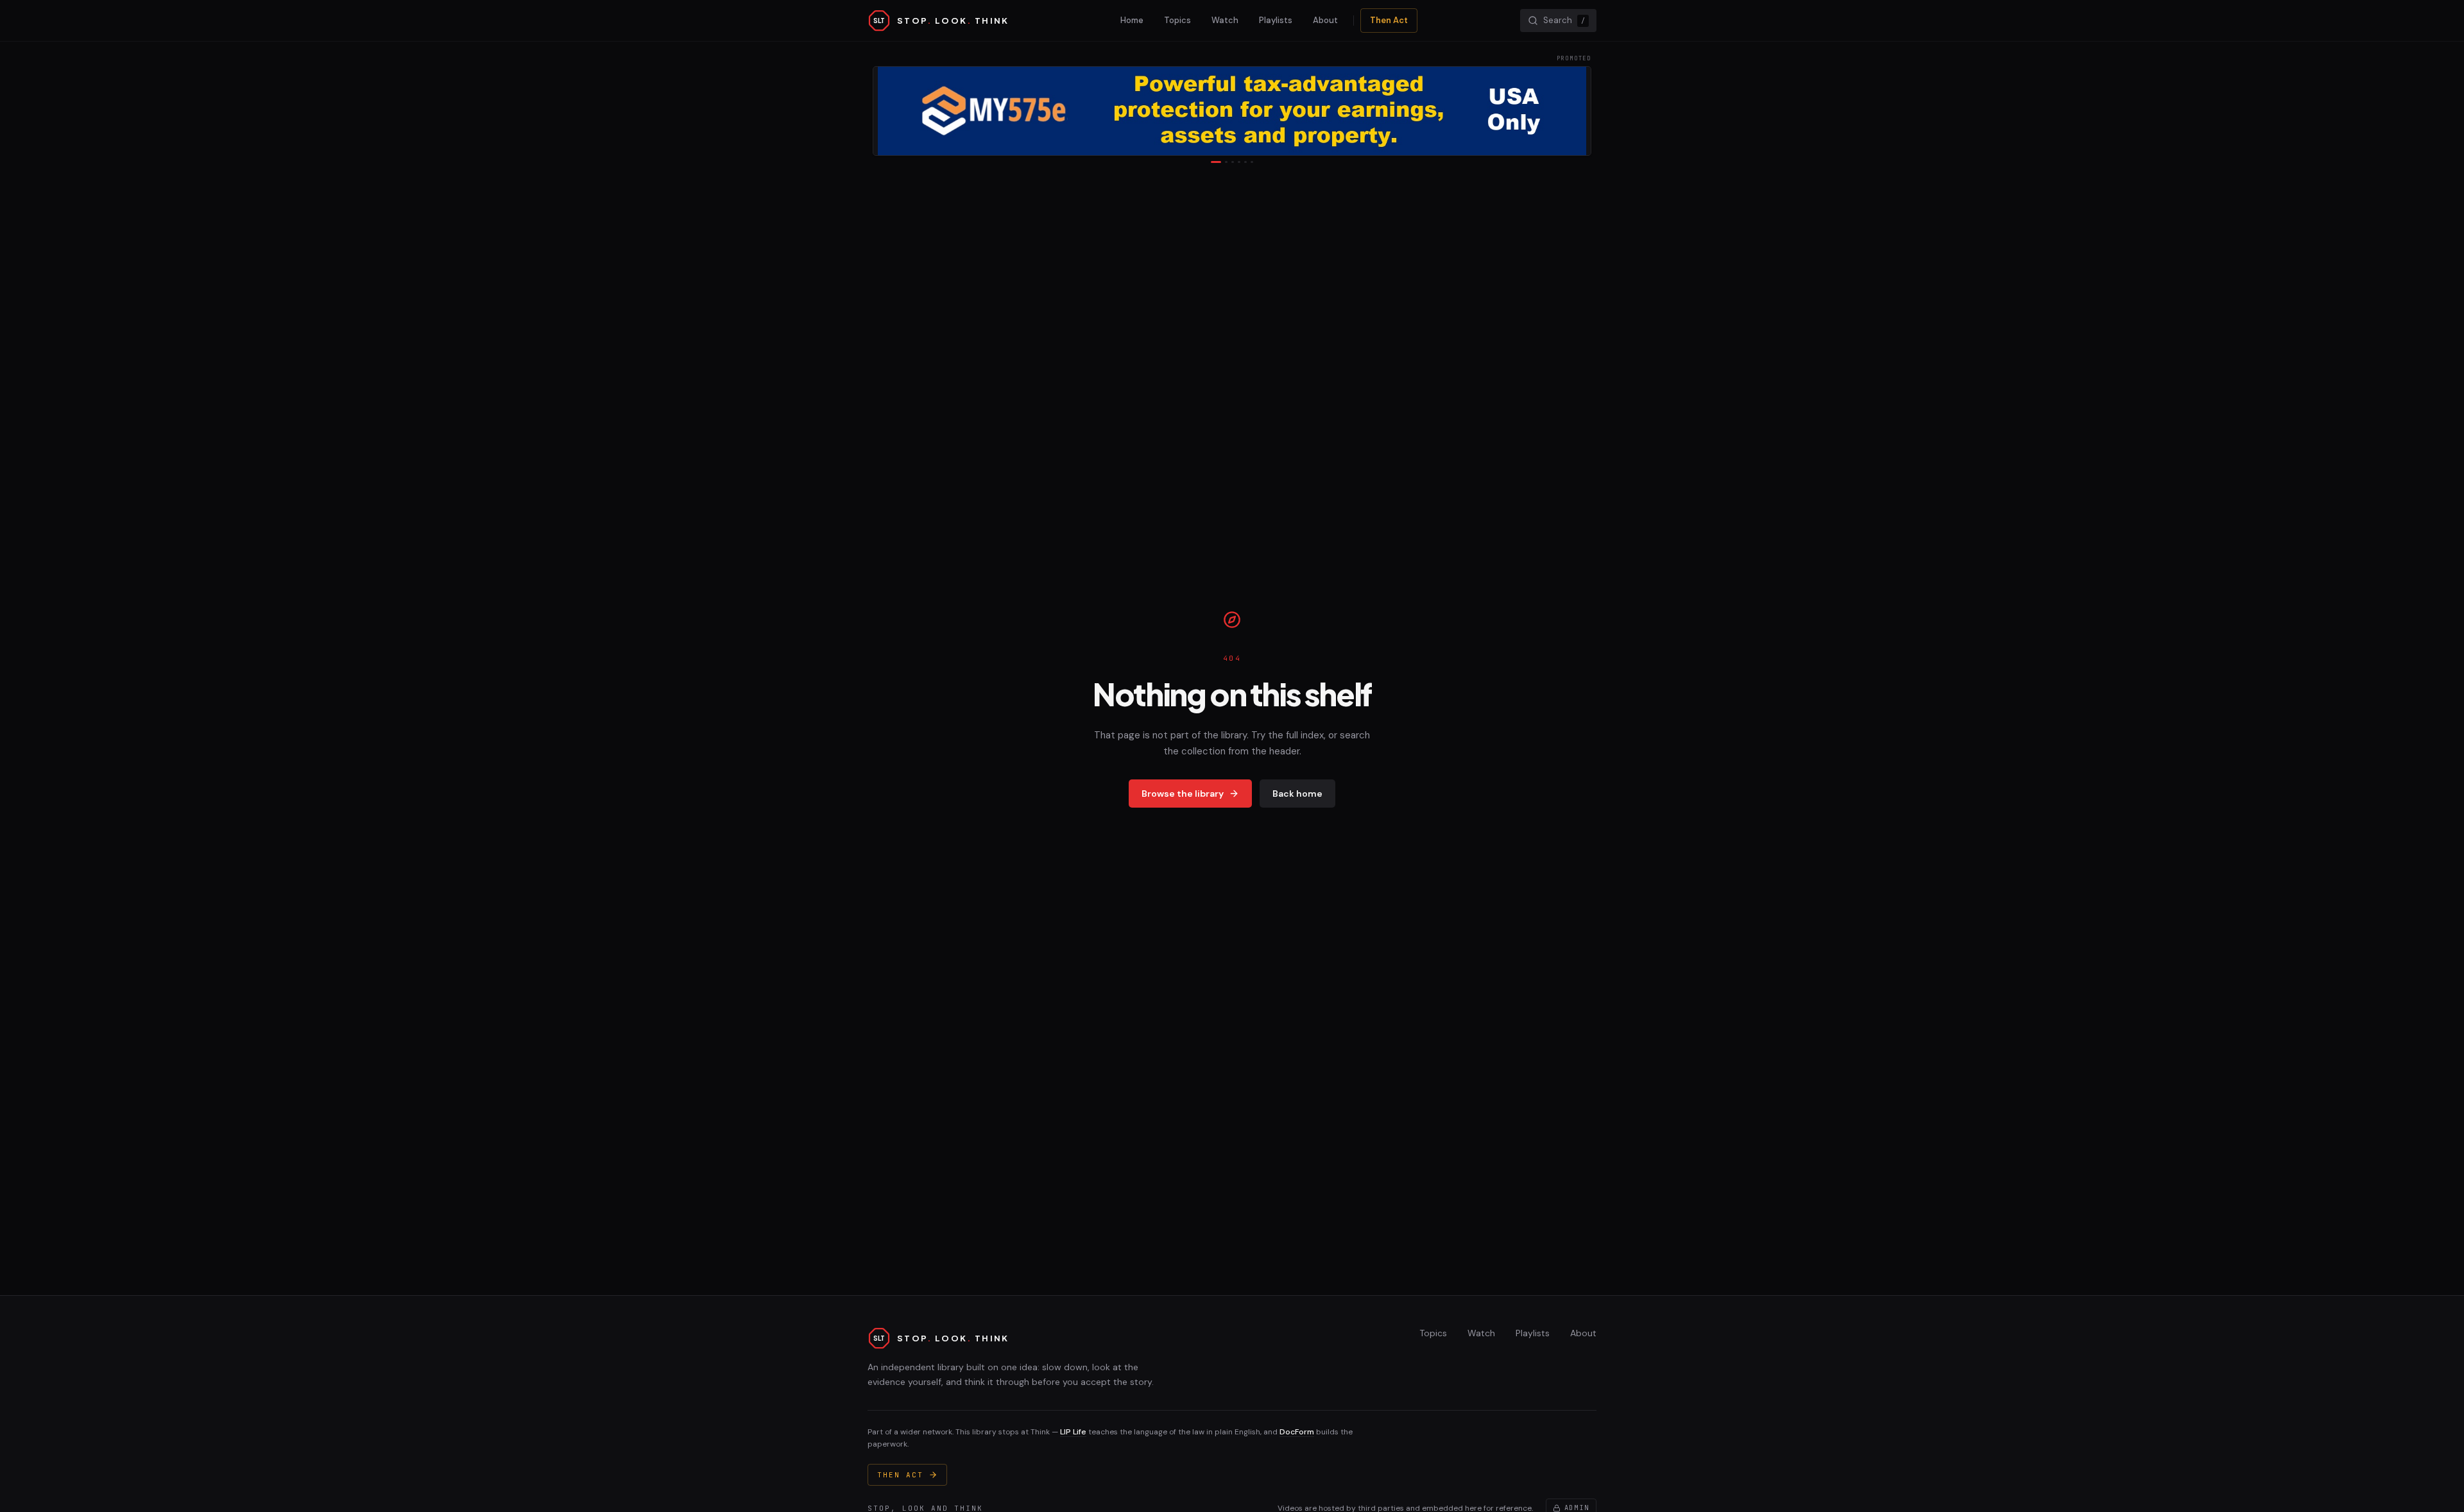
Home (1132, 20)
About (1325, 20)
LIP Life (1073, 1432)
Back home (1297, 794)
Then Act (1389, 20)
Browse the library (1183, 794)
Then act (900, 1475)
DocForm (1297, 1432)
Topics (1177, 20)
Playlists (1276, 20)
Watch (1225, 20)
